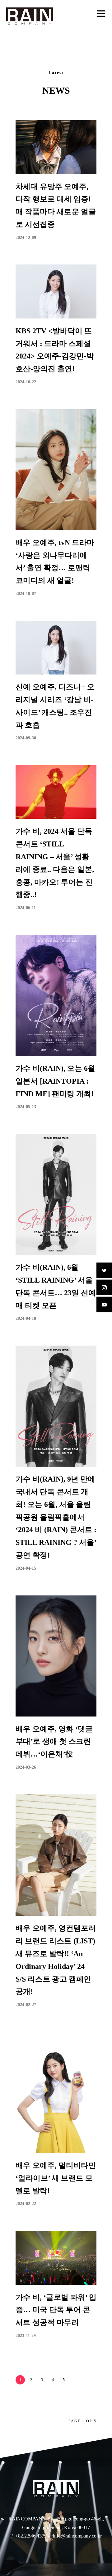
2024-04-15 (26, 1568)
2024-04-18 (26, 1318)
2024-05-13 (26, 1107)
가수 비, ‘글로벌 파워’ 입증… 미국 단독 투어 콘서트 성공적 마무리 (56, 2310)
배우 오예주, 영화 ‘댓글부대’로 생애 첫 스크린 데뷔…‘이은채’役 (54, 1742)
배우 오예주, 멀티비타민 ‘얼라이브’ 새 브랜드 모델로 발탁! (56, 2178)
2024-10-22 (26, 382)
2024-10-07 (26, 594)
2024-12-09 (26, 238)
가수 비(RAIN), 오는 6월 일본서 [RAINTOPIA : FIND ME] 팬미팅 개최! (55, 1081)
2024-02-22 (26, 2204)
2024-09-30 (26, 738)
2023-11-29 (26, 2336)
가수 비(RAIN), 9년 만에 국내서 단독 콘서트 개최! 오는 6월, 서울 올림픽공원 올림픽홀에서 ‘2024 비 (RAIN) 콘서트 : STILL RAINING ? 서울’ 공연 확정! (56, 1517)
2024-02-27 (26, 2005)
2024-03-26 (26, 1767)
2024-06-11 (26, 908)
